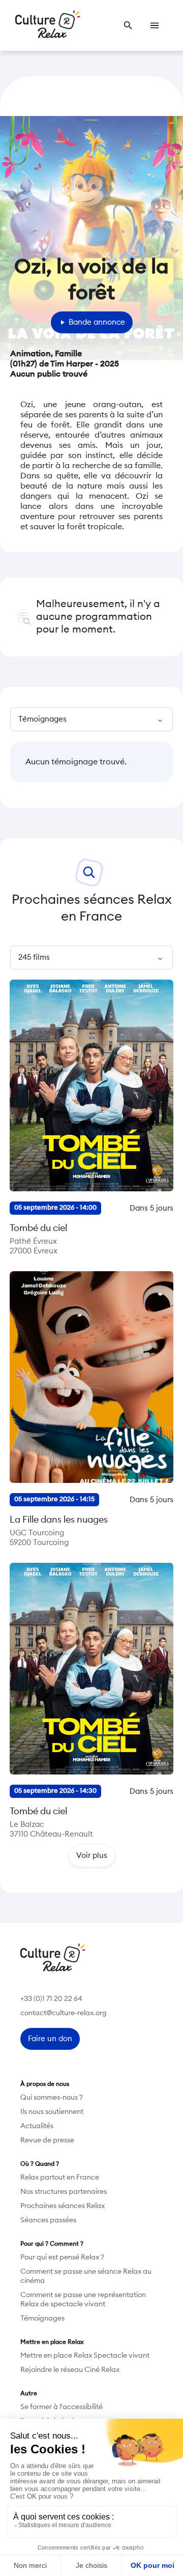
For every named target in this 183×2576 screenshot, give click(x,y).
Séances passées (48, 2220)
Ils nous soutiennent (52, 2112)
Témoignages (42, 2319)
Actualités (37, 2126)
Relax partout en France (60, 2178)
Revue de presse (47, 2140)
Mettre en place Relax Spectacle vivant (85, 2356)
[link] (128, 25)
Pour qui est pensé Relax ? (62, 2257)
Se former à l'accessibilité (62, 2407)
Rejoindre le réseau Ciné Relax (70, 2370)
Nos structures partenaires (64, 2192)
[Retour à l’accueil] (48, 25)
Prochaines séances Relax (63, 2206)
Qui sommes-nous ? (52, 2098)
